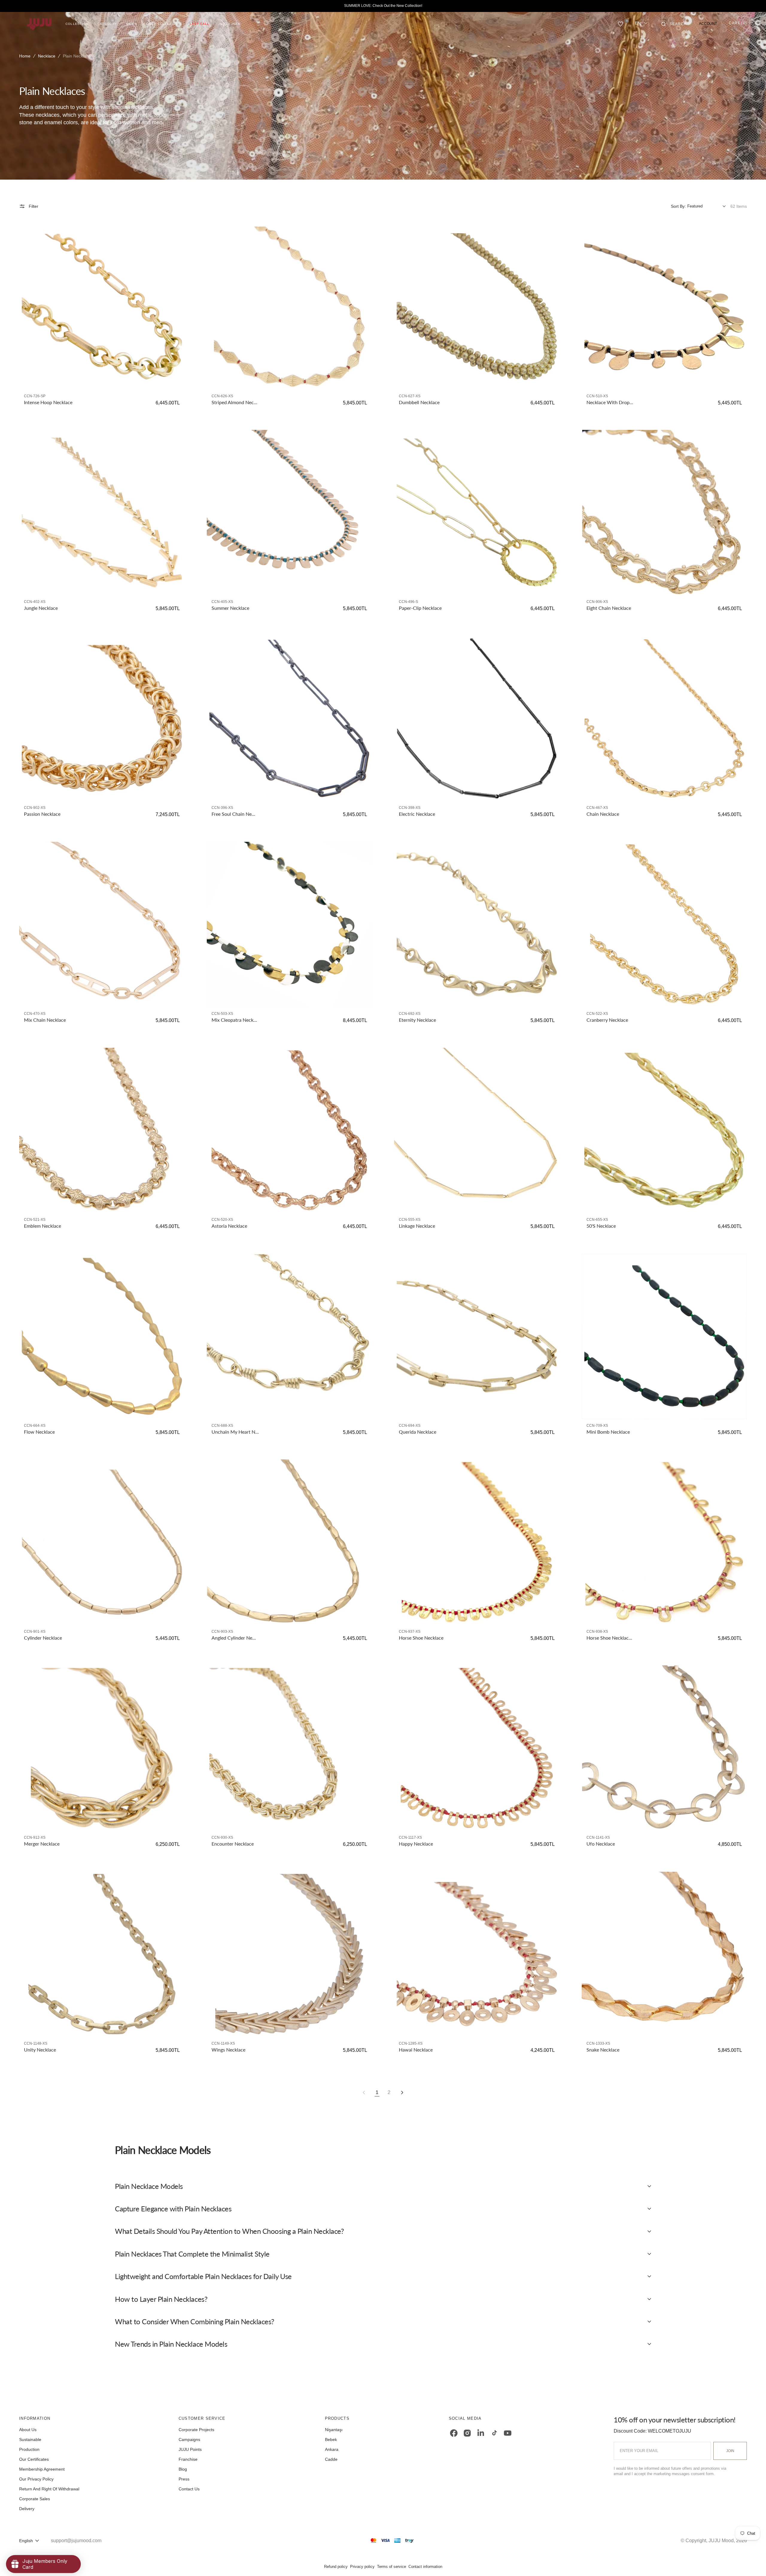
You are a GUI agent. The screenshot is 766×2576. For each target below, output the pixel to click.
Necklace (47, 56)
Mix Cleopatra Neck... (234, 1020)
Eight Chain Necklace (609, 608)
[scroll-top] (752, 2562)
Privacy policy (362, 2567)
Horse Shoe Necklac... (609, 1638)
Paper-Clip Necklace (420, 608)
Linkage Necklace (417, 1226)
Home (25, 56)
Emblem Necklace (42, 1226)
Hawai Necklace (416, 2050)
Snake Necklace (603, 2050)
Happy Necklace (416, 1844)
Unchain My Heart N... (235, 1432)
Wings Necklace (228, 2050)
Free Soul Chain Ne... (233, 814)
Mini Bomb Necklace (608, 1432)
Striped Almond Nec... (234, 402)
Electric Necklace (417, 814)
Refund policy (336, 2567)
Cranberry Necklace (607, 1020)
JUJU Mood (721, 2541)
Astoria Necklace (229, 1226)
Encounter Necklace (233, 1844)
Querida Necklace (418, 1432)
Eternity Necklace (417, 1020)
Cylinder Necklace (43, 1638)
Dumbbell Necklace (419, 402)
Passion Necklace (42, 814)
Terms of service (392, 2567)
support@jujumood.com (76, 2541)
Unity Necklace (40, 2050)
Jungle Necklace (41, 608)
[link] (102, 307)
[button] (674, 24)
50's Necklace (601, 1226)
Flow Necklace (39, 1432)
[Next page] (402, 2093)
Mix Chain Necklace (45, 1020)
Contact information (425, 2567)
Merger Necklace (42, 1844)
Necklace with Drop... (610, 402)
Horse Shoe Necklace (421, 1638)
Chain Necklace (603, 814)
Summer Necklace (230, 608)
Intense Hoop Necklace (48, 402)
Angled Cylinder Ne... (234, 1638)
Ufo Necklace (601, 1844)
